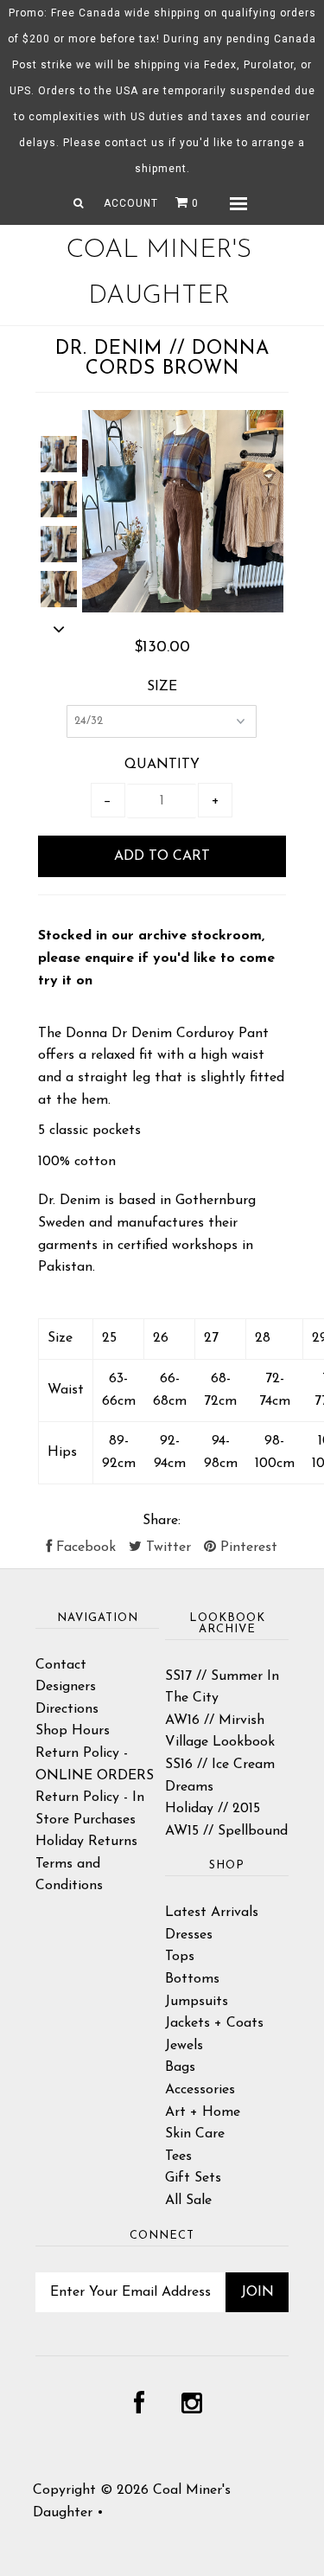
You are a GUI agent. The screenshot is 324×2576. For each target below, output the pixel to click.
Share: (162, 1521)
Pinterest (247, 1548)
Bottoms (192, 1979)
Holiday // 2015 (213, 1809)
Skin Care (195, 2134)
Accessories (200, 2090)
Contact (61, 1665)
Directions (67, 1709)
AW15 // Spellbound (226, 1831)
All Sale (188, 2201)
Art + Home (203, 2112)
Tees (178, 2156)
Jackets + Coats (214, 2023)
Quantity (162, 765)
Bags (180, 2067)
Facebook (84, 1548)
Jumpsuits (197, 2002)
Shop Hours (73, 1731)
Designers (66, 1687)
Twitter (166, 1548)
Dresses (189, 1935)
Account (131, 203)
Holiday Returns (86, 1842)
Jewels (184, 2046)
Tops (180, 1957)
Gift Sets (193, 2178)
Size (162, 687)
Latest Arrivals (212, 1913)
